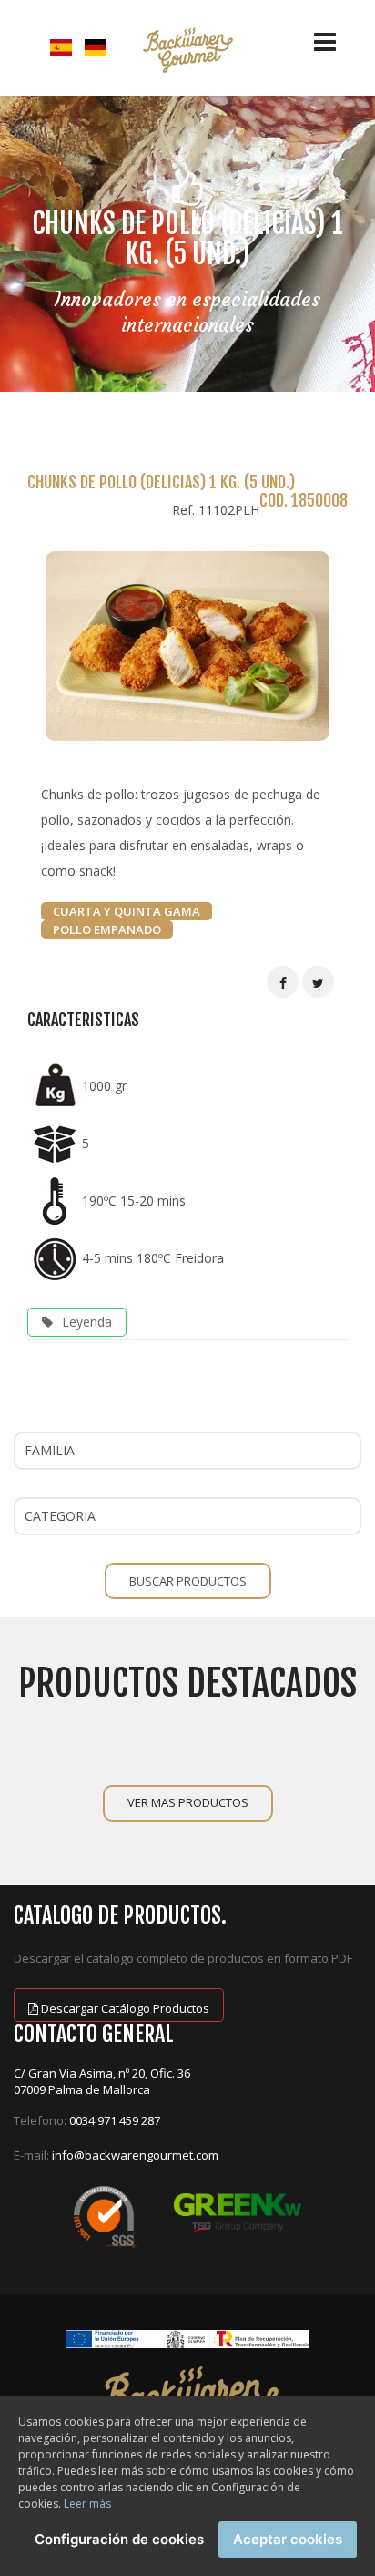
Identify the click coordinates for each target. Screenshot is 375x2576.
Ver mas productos (188, 1802)
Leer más (87, 2504)
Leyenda (87, 1322)
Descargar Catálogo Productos (124, 2008)
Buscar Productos (188, 1581)
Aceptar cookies (288, 2539)
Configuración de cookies (119, 2539)
